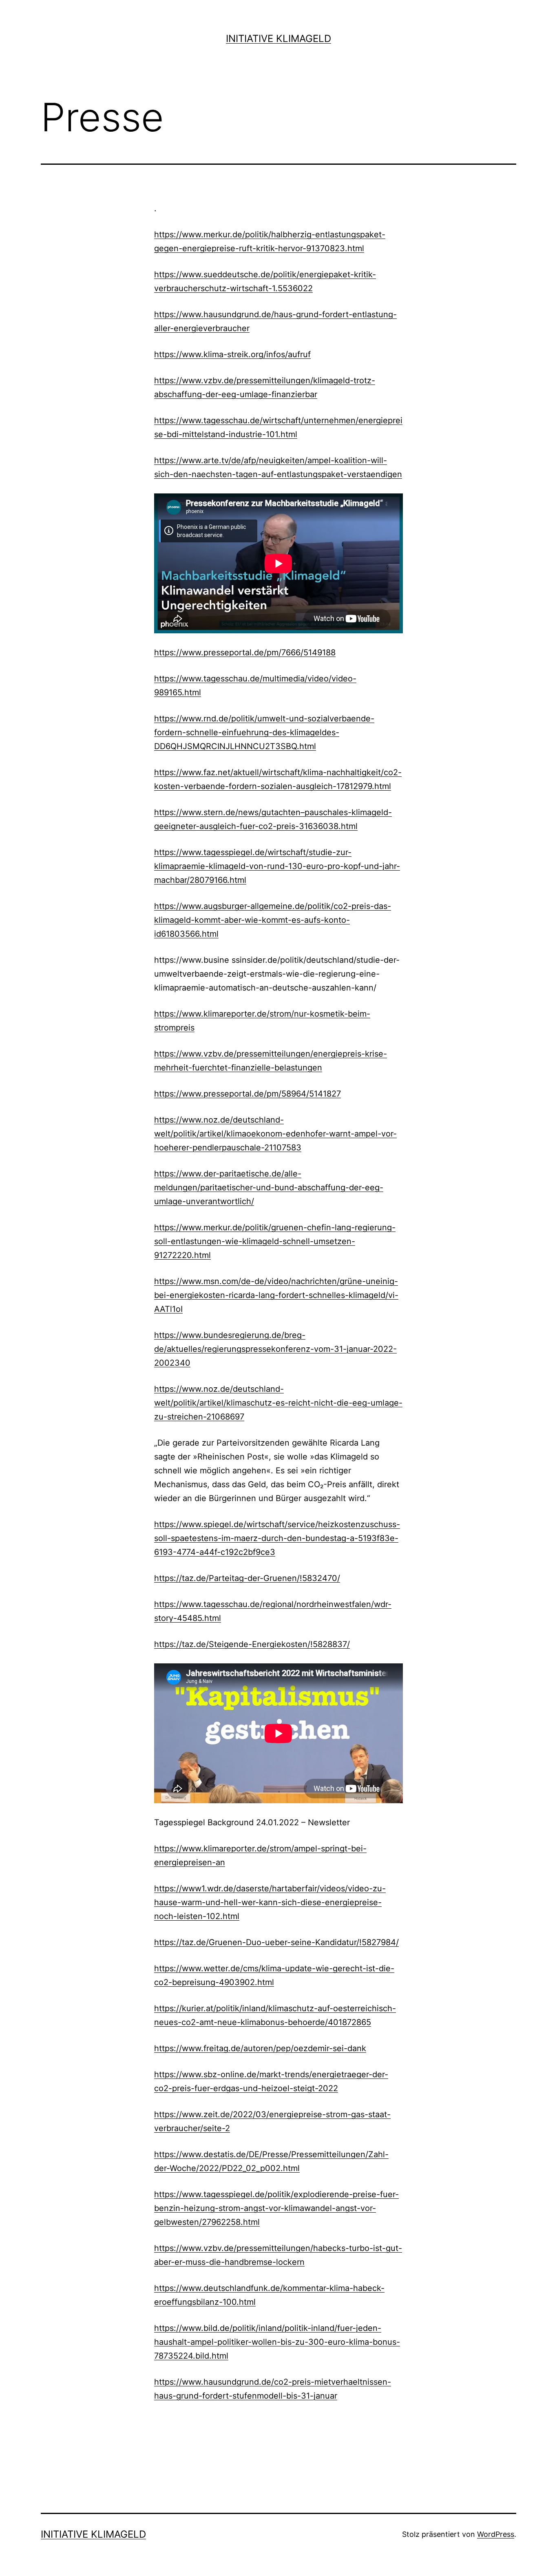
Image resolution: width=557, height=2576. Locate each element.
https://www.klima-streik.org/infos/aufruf (232, 354)
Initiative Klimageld (278, 39)
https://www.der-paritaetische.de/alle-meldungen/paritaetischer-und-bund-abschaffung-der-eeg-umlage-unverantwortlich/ (269, 1187)
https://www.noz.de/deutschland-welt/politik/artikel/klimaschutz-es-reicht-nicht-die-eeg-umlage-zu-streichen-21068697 (278, 1403)
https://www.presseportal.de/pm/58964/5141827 (248, 1094)
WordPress (496, 2534)
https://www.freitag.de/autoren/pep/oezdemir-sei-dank (260, 2048)
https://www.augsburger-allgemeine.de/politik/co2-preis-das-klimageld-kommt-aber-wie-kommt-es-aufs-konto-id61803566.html (273, 920)
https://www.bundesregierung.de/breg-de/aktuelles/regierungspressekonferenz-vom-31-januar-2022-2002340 (275, 1349)
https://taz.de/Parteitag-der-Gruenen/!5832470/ (247, 1578)
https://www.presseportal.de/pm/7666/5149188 (245, 652)
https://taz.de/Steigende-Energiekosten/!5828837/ (252, 1644)
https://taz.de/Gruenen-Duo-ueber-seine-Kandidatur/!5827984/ (276, 1942)
